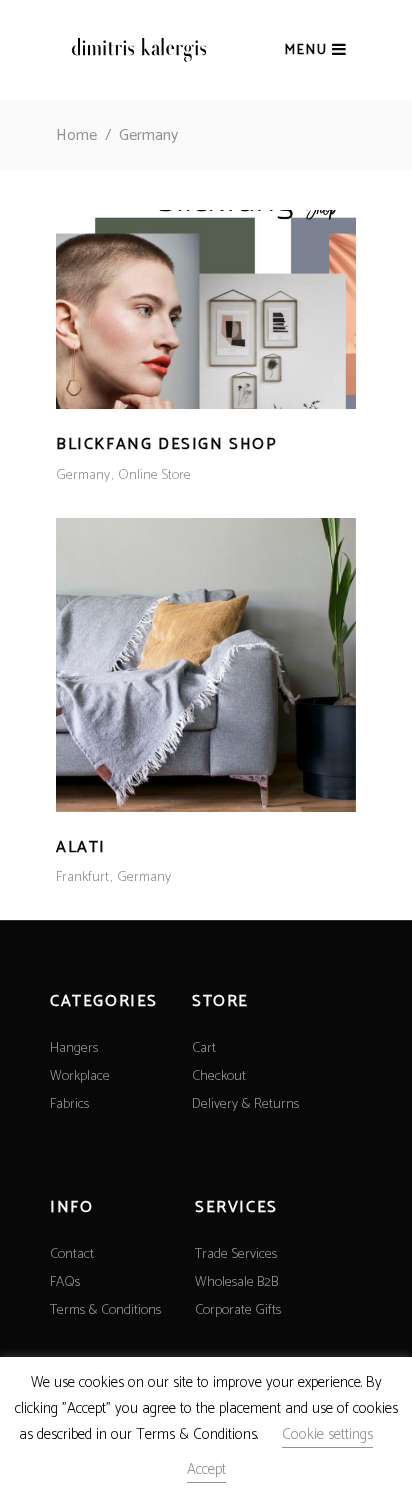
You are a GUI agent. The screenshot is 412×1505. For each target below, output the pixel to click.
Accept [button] (206, 1469)
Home (76, 135)
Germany (83, 475)
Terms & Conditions (105, 1310)
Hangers (74, 1048)
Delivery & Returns (245, 1104)
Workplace (80, 1076)
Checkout (219, 1076)
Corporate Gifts (238, 1310)
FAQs (65, 1282)
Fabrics (69, 1104)
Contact (72, 1254)
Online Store (154, 475)
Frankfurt (82, 877)
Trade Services (236, 1254)
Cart (204, 1048)
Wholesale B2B (236, 1282)
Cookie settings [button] (327, 1434)
